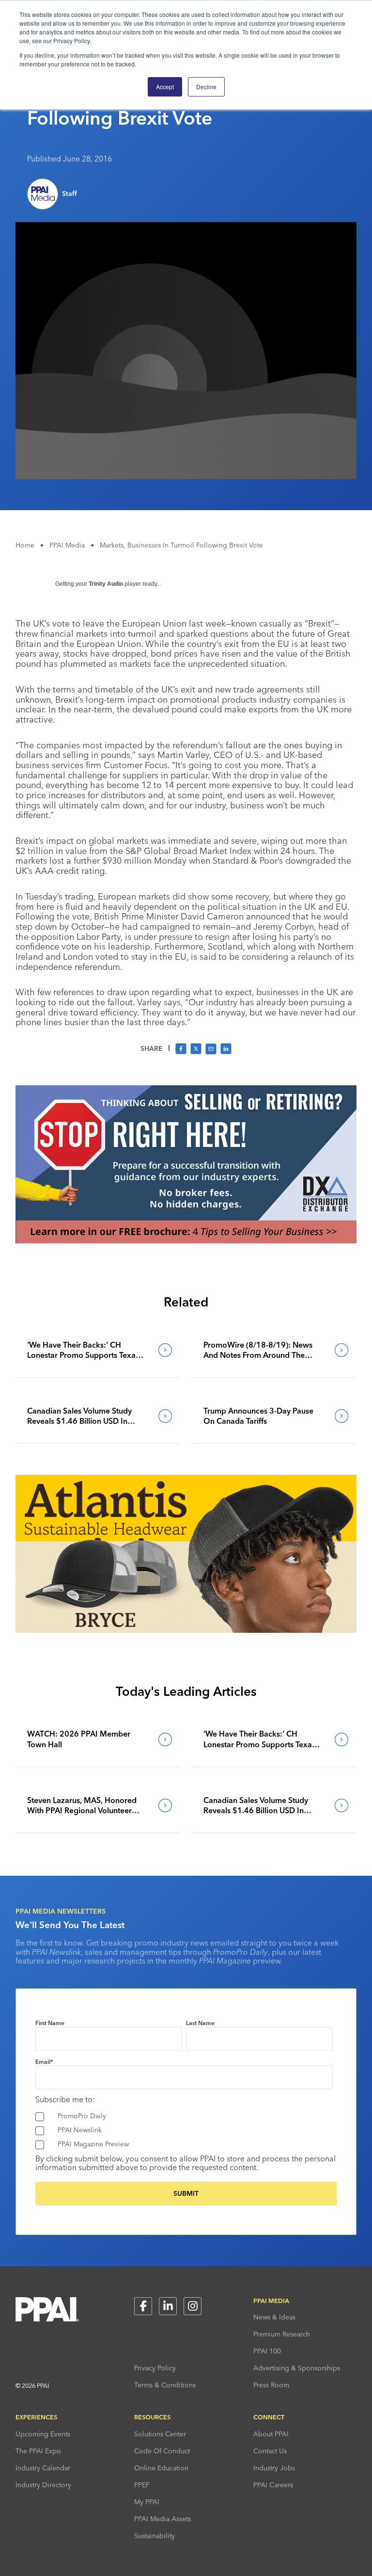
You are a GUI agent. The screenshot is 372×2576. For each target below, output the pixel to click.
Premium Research (282, 2334)
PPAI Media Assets (163, 2519)
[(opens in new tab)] (186, 1240)
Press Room (271, 2385)
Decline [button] (206, 87)
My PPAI (147, 2502)
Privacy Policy (155, 2368)
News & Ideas (274, 2317)
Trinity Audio (106, 584)
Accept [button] (165, 87)
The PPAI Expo (38, 2451)
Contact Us (270, 2451)
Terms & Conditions (165, 2385)
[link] (98, 1350)
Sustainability (155, 2536)
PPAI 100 (267, 2351)
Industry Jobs (274, 2468)
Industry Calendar (43, 2468)
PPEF (142, 2485)
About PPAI (271, 2434)
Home (25, 545)
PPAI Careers (273, 2485)
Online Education (161, 2468)
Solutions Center (160, 2434)
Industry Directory (43, 2485)
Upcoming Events (43, 2434)
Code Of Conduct (162, 2451)
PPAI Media (67, 545)
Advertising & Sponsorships (297, 2368)
